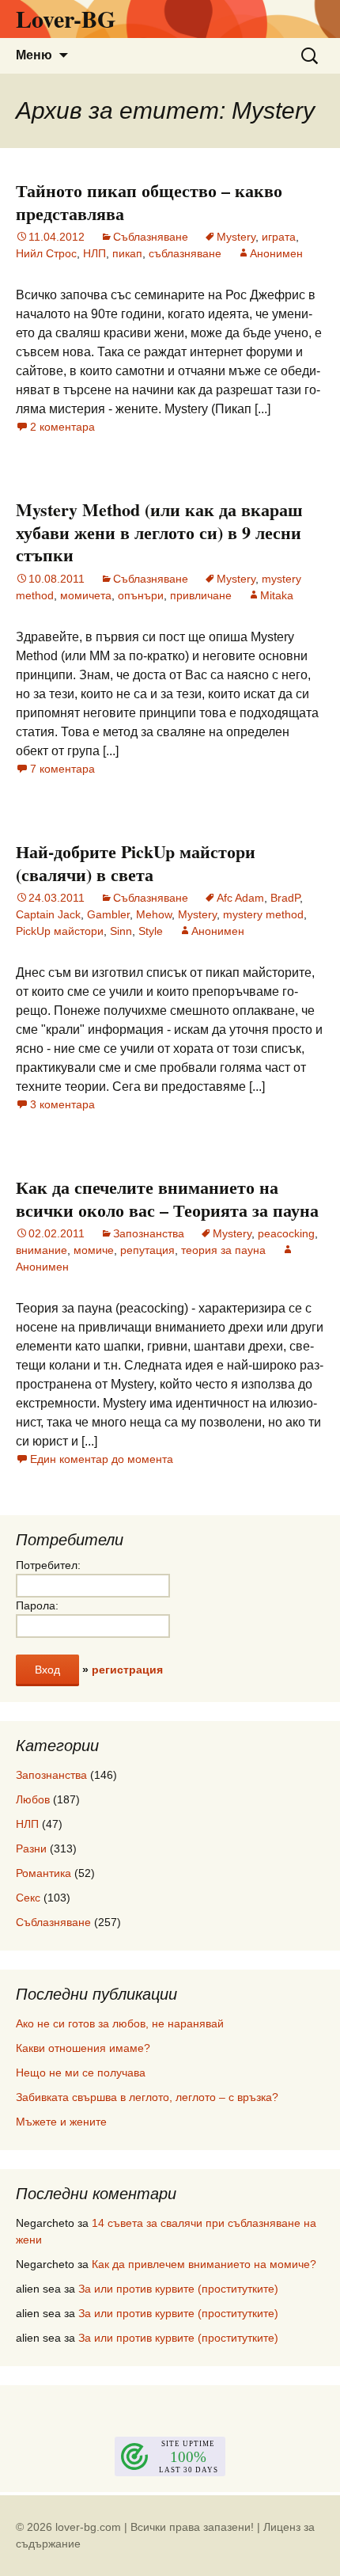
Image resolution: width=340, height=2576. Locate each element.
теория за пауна (223, 1250)
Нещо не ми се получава (81, 2073)
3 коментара (62, 1104)
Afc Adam (240, 898)
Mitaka (277, 595)
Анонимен (276, 253)
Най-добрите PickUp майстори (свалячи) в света (136, 863)
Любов (33, 1799)
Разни (31, 1848)
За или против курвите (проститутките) (178, 2289)
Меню (34, 55)
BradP (285, 898)
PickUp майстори (60, 931)
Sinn (121, 931)
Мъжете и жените (61, 2122)
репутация (147, 1250)
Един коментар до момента (102, 1459)
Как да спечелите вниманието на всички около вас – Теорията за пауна (167, 1199)
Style (151, 931)
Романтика (43, 1873)
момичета (86, 595)
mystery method (263, 914)
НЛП (94, 253)
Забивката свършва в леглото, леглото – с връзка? (147, 2097)
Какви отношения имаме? (83, 2048)
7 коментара (62, 769)
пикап (127, 253)
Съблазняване (151, 237)
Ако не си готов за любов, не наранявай (120, 2023)
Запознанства (149, 1233)
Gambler (108, 914)
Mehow (154, 914)
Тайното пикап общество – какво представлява (149, 202)
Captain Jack (48, 914)
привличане (201, 595)
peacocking (286, 1233)
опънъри (141, 595)
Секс (28, 1898)
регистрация (127, 1670)
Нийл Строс (46, 253)
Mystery (236, 237)
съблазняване (185, 253)
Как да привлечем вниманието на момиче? (204, 2264)
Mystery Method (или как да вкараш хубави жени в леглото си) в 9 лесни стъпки (159, 532)
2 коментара (62, 427)
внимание (42, 1250)
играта (279, 237)
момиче (94, 1250)
